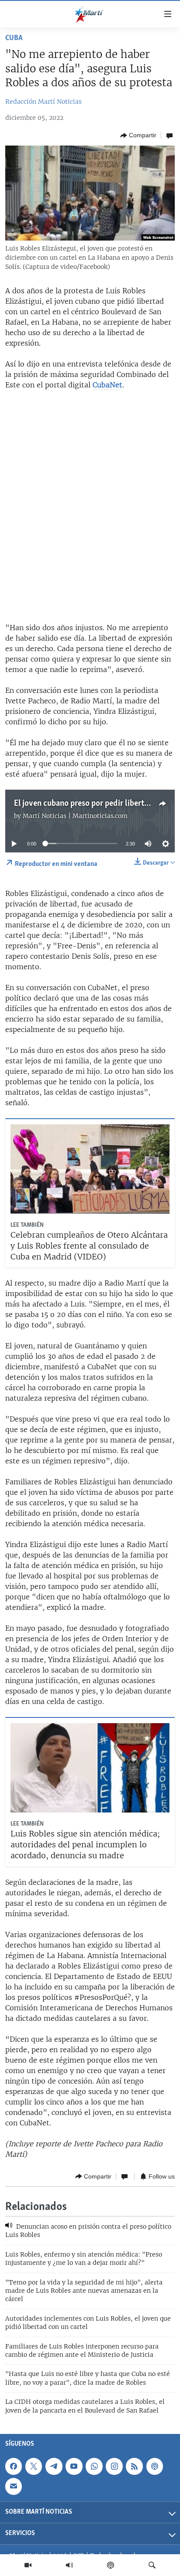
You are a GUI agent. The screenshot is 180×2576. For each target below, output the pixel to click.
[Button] (138, 136)
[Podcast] (111, 2565)
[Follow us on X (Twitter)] (34, 2466)
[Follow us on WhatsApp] (94, 2466)
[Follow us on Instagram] (114, 2466)
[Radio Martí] (69, 2565)
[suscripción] (14, 2486)
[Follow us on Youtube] (74, 2466)
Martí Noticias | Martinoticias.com (75, 816)
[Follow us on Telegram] (54, 2466)
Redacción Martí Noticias (43, 102)
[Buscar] (152, 2565)
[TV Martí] (28, 2565)
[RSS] (134, 2466)
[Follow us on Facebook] (14, 2466)
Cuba (14, 38)
